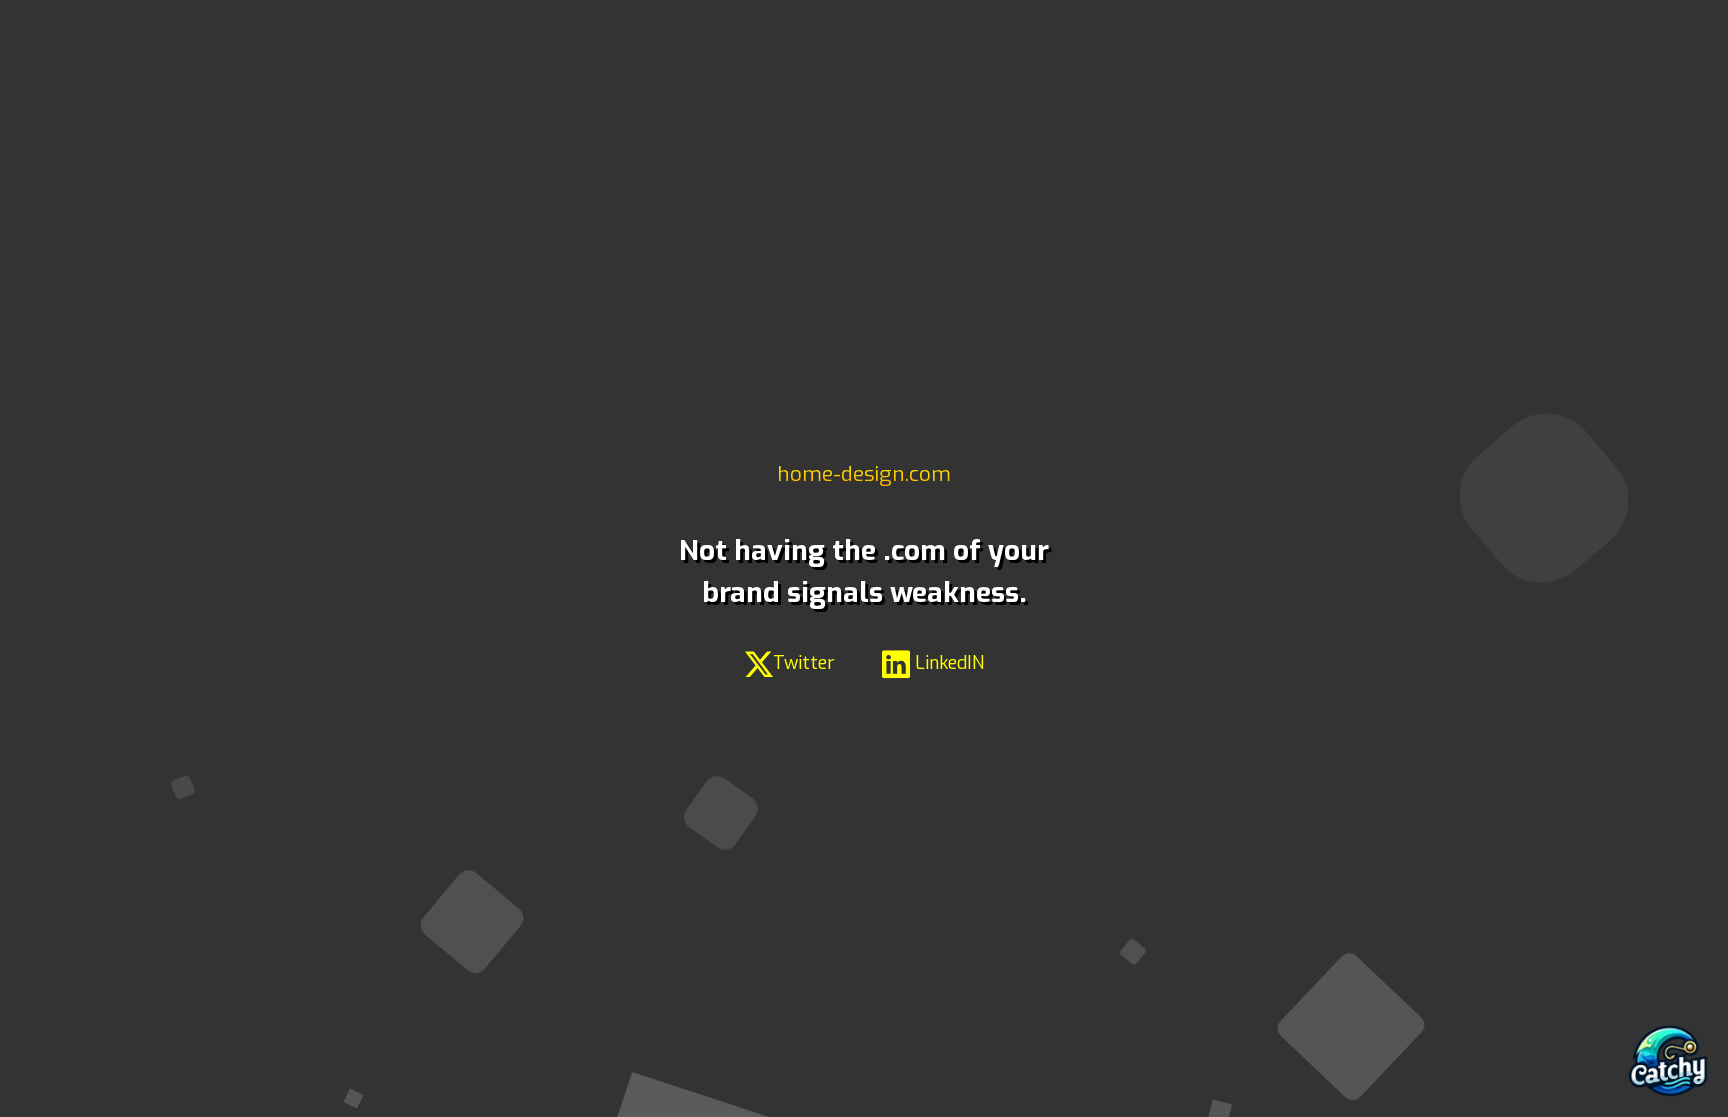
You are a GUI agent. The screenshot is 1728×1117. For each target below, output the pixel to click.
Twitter (804, 663)
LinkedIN (947, 663)
